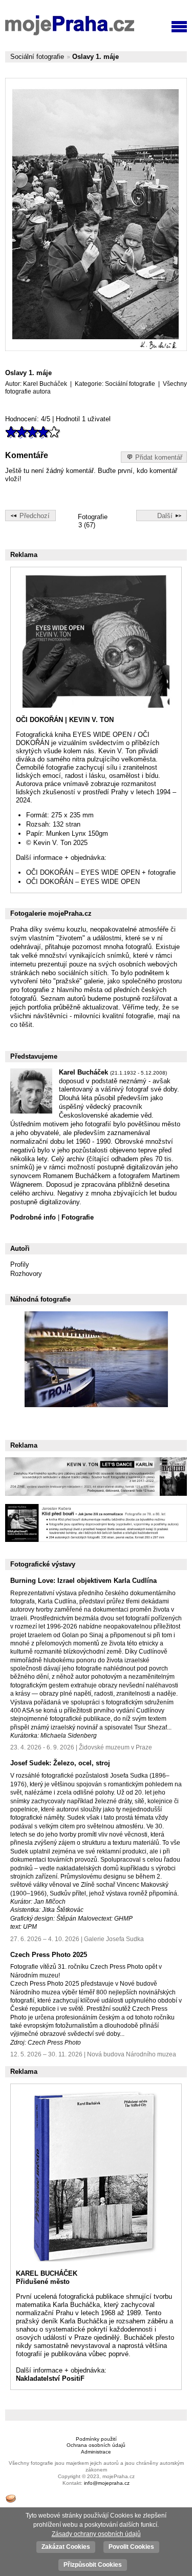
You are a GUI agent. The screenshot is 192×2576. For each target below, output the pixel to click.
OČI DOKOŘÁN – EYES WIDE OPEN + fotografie (101, 872)
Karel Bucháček (45, 384)
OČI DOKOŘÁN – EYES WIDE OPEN (83, 882)
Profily (20, 1264)
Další (165, 516)
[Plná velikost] (96, 214)
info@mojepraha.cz (107, 2483)
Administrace (96, 2452)
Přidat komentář (159, 457)
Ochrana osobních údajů (96, 2445)
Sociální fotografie (37, 57)
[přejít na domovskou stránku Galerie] (70, 26)
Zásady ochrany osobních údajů (96, 2534)
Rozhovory (26, 1274)
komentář (163, 471)
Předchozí (35, 516)
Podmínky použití (96, 2439)
